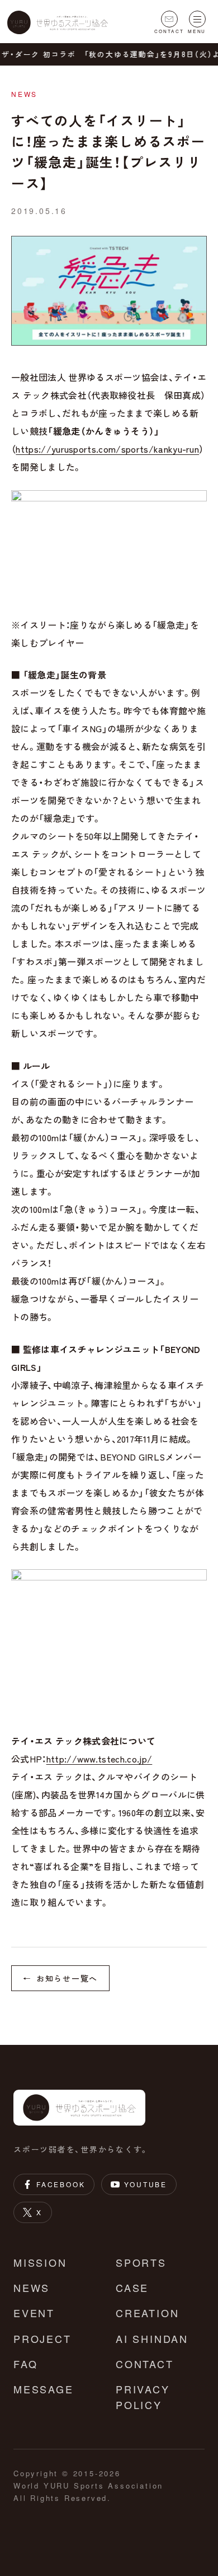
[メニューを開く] (197, 19)
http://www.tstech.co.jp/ (99, 1759)
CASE (132, 2287)
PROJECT (42, 2338)
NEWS (32, 2287)
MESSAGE (44, 2389)
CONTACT (145, 2364)
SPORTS (141, 2262)
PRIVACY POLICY (143, 2397)
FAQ (25, 2364)
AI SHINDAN (152, 2338)
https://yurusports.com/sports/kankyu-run (107, 449)
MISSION (40, 2262)
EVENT (34, 2313)
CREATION (147, 2313)
